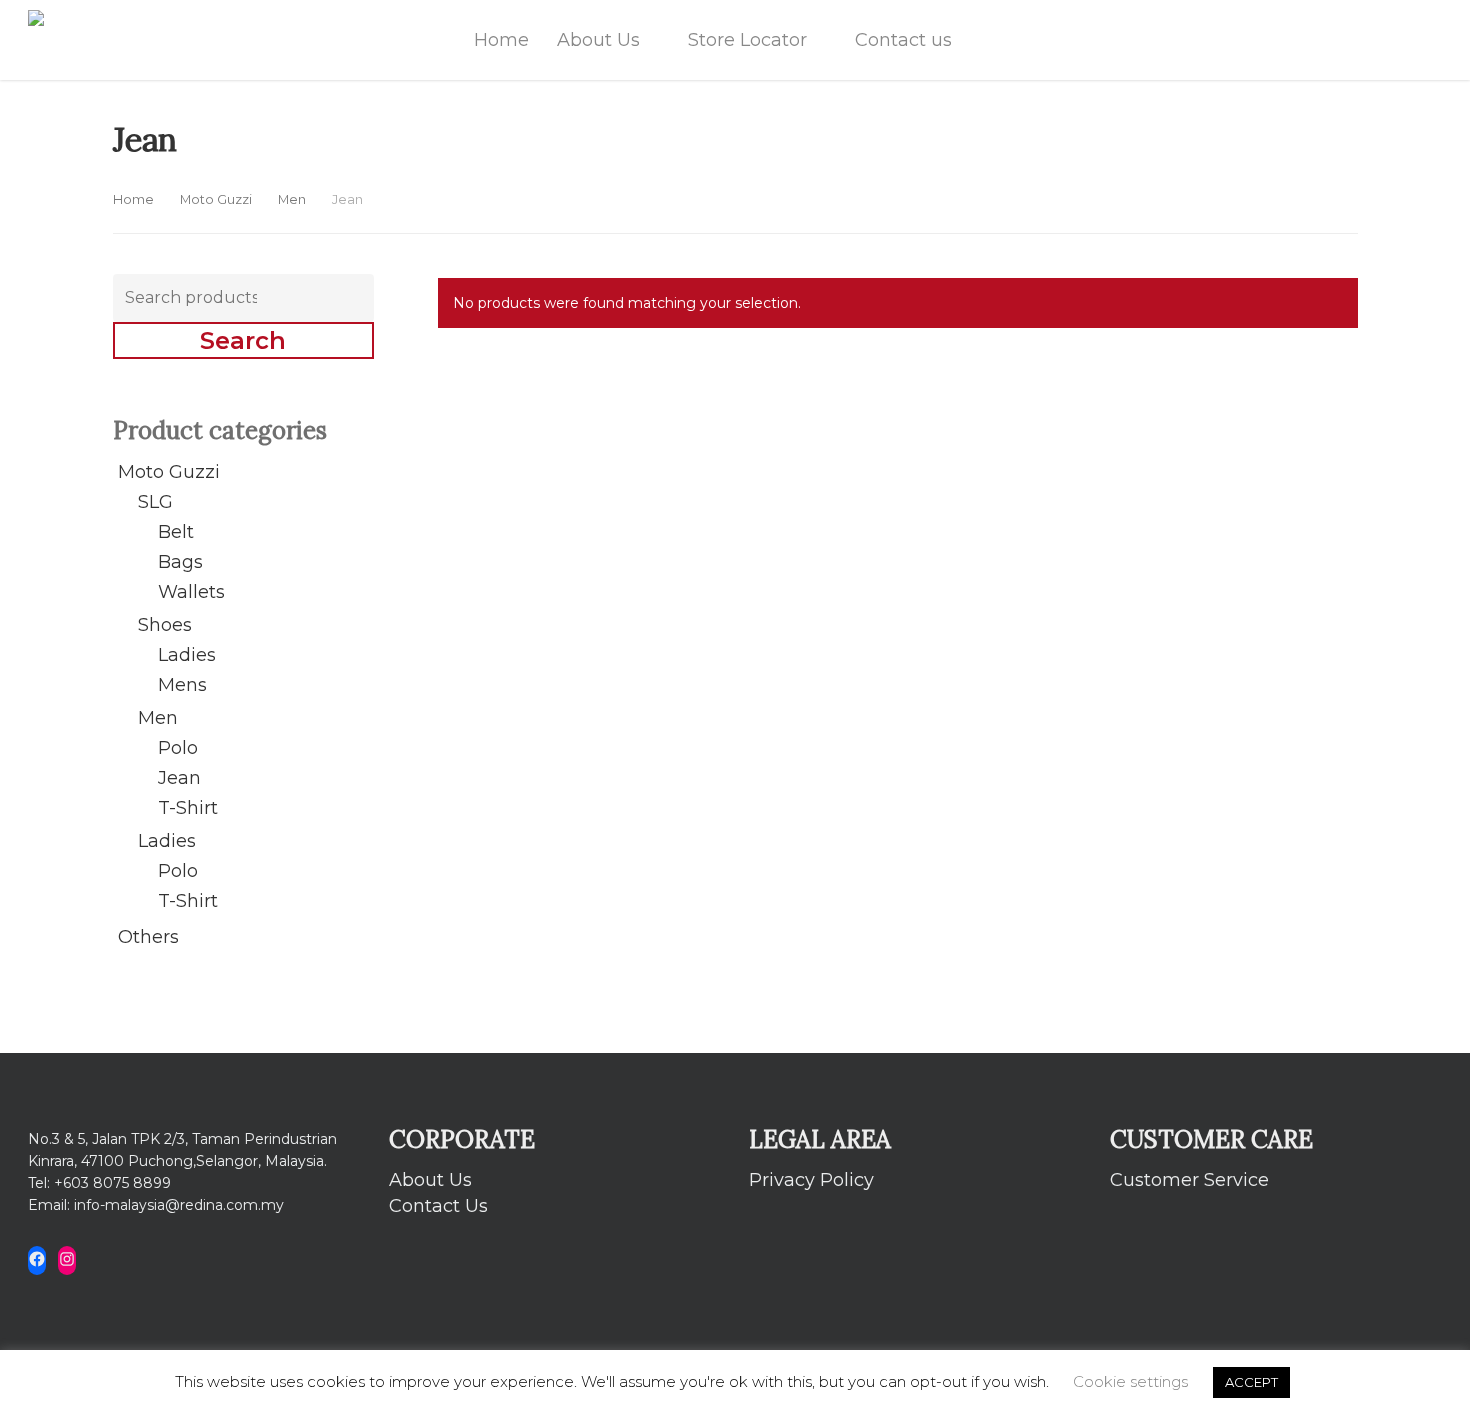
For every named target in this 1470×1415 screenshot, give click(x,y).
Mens (182, 685)
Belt (176, 532)
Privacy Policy (811, 1180)
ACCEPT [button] (1251, 1382)
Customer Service (1189, 1180)
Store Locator (747, 40)
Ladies (187, 655)
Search (243, 340)
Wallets (191, 592)
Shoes (165, 625)
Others (148, 937)
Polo (178, 748)
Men (292, 199)
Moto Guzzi (216, 199)
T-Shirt (188, 808)
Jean (179, 778)
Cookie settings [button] (1130, 1381)
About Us (598, 40)
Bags (180, 562)
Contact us (903, 40)
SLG (155, 502)
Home (501, 40)
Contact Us (438, 1206)
